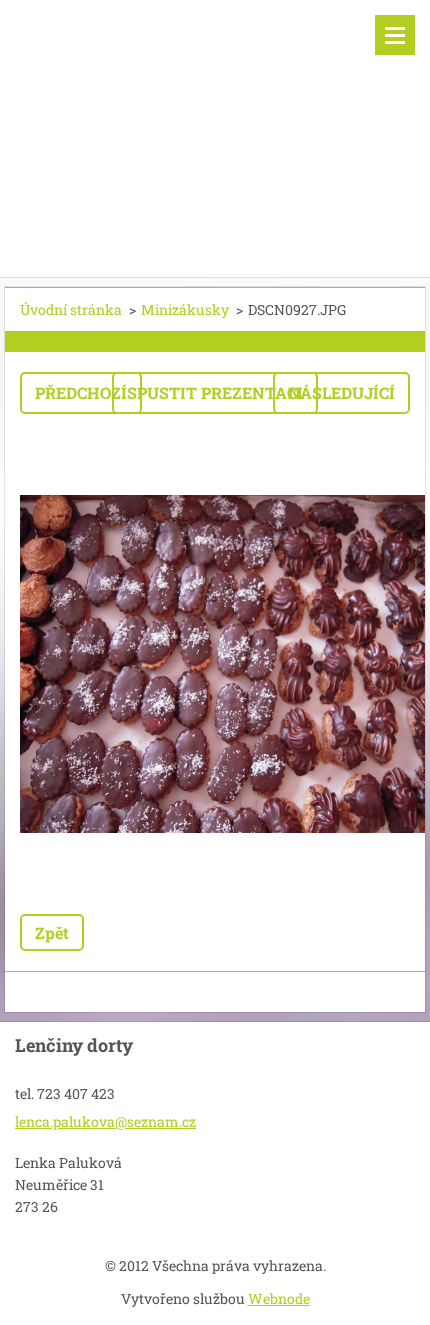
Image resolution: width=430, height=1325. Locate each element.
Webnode (279, 1298)
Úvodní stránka (71, 309)
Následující (341, 392)
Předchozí (81, 392)
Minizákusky (185, 309)
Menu (395, 35)
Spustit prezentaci (215, 392)
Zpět (52, 932)
